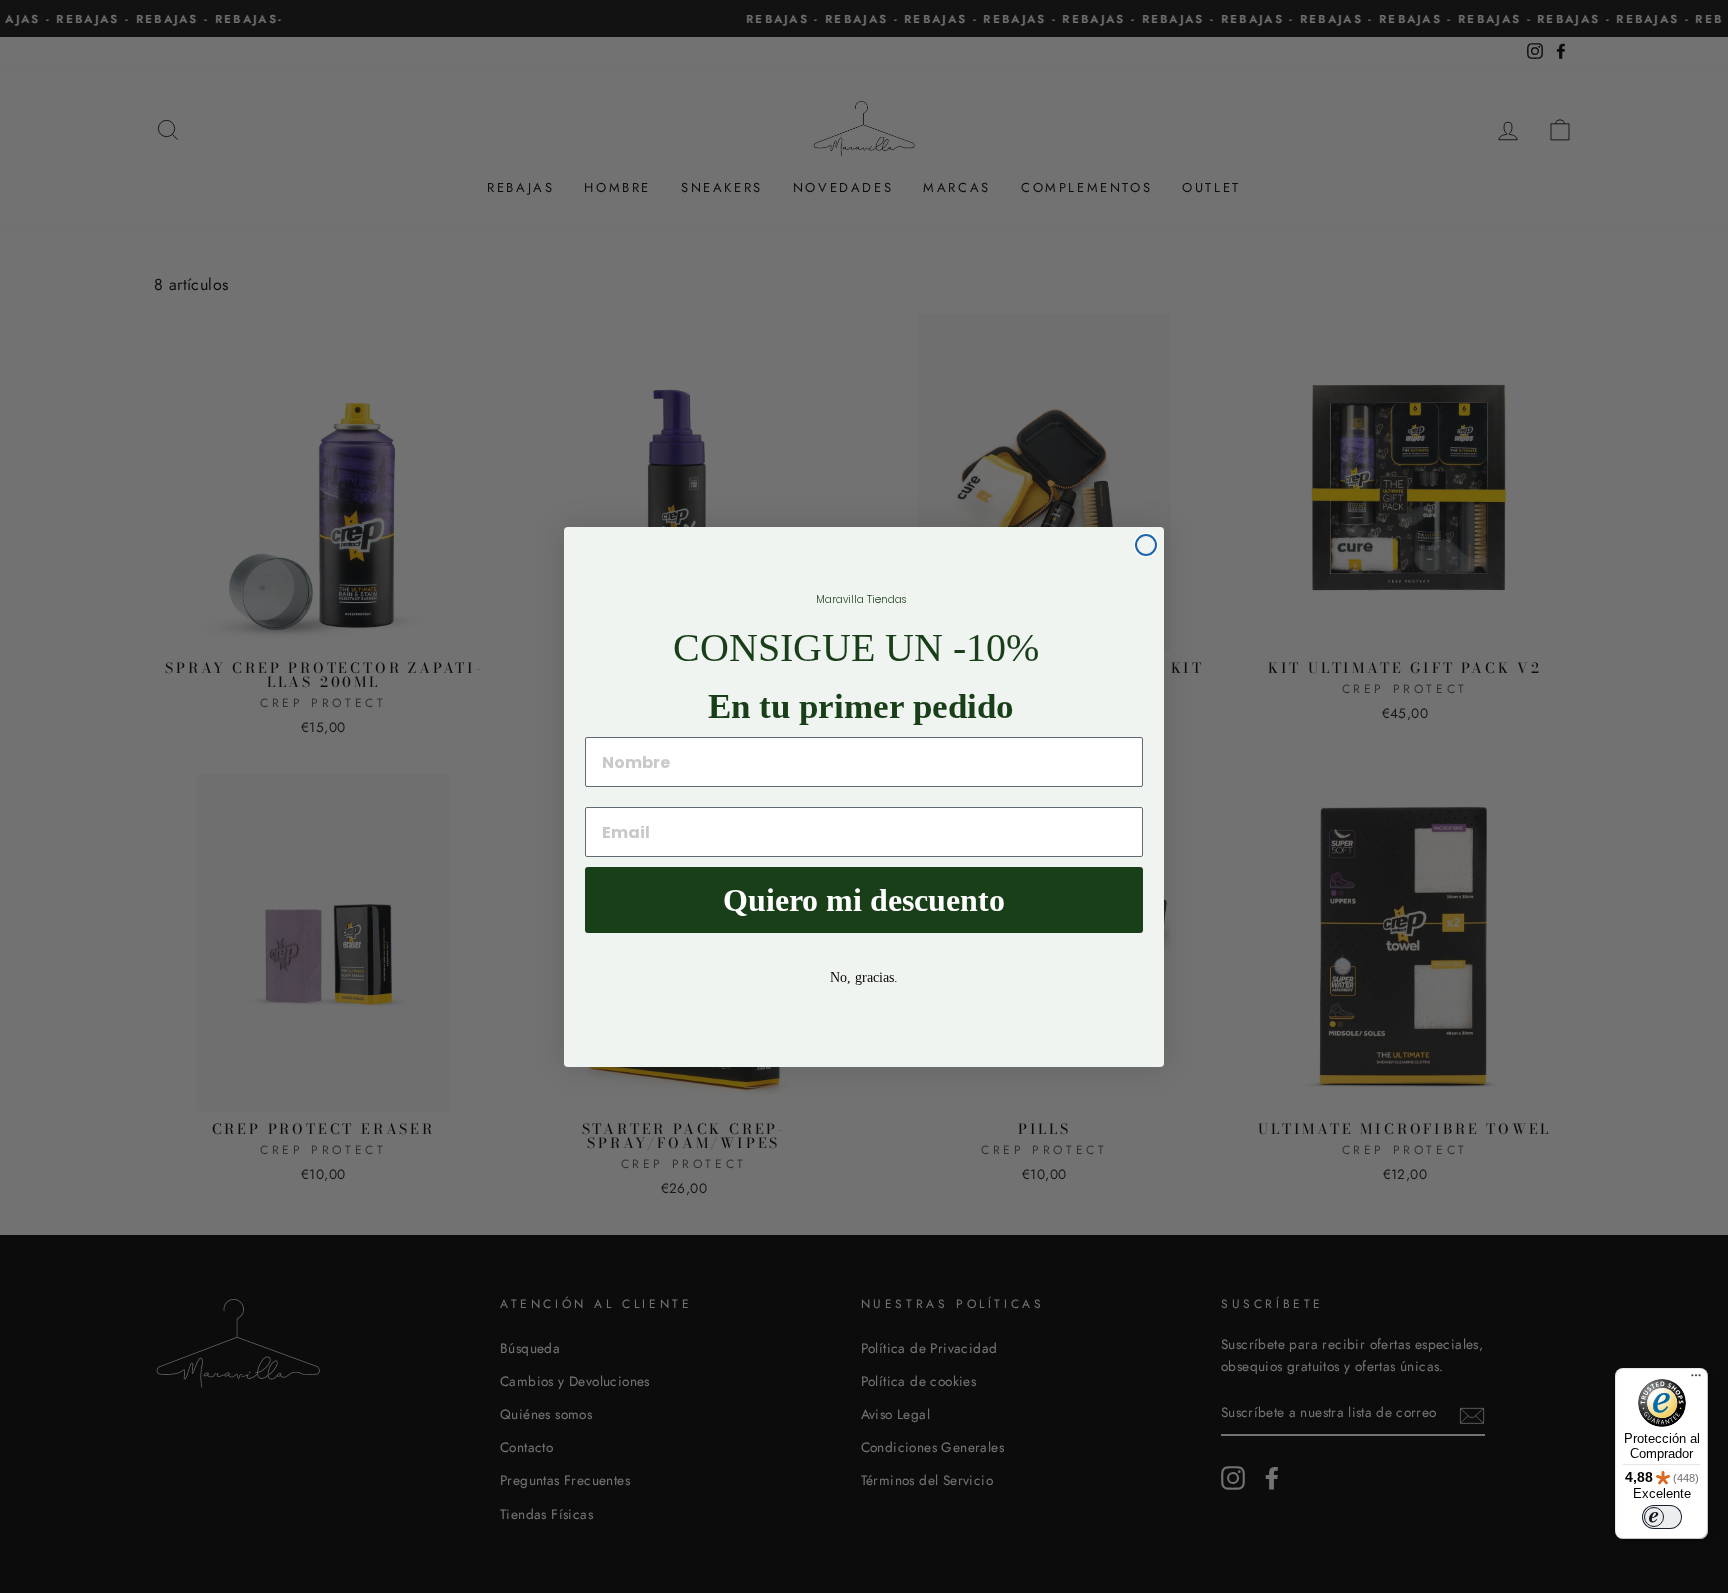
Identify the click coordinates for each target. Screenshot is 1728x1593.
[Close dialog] (1146, 545)
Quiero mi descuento (864, 900)
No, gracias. (864, 977)
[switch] (1662, 1517)
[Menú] (1696, 1380)
